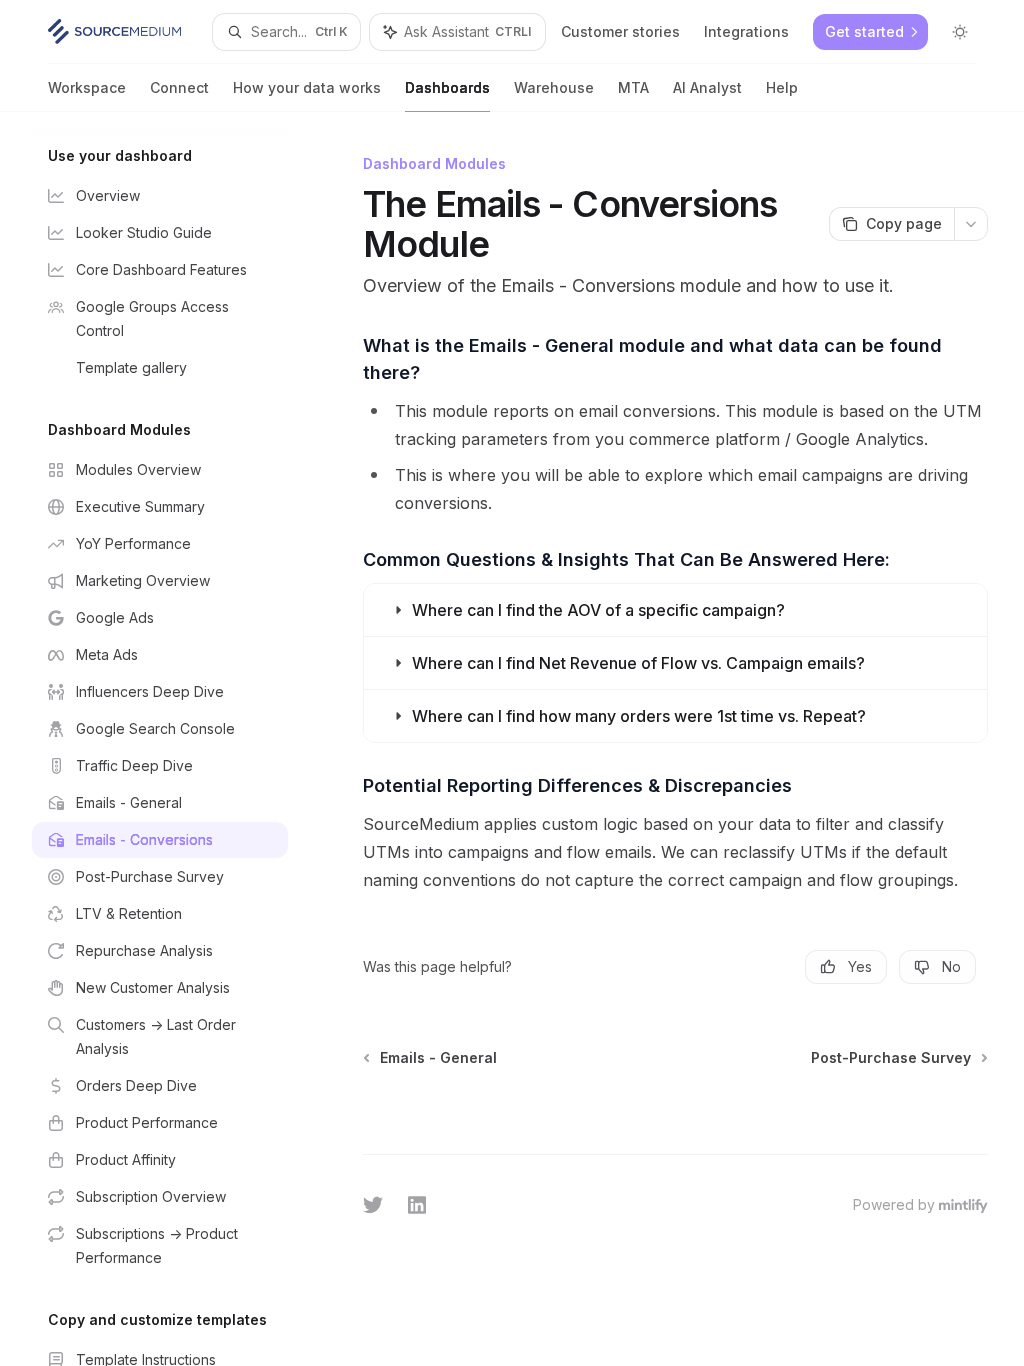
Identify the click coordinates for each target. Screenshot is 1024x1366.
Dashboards (447, 87)
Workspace (87, 87)
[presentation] (176, 739)
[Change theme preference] (960, 32)
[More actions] (971, 224)
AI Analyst (707, 87)
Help (782, 87)
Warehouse (554, 87)
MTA (633, 87)
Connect (179, 87)
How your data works (307, 87)
